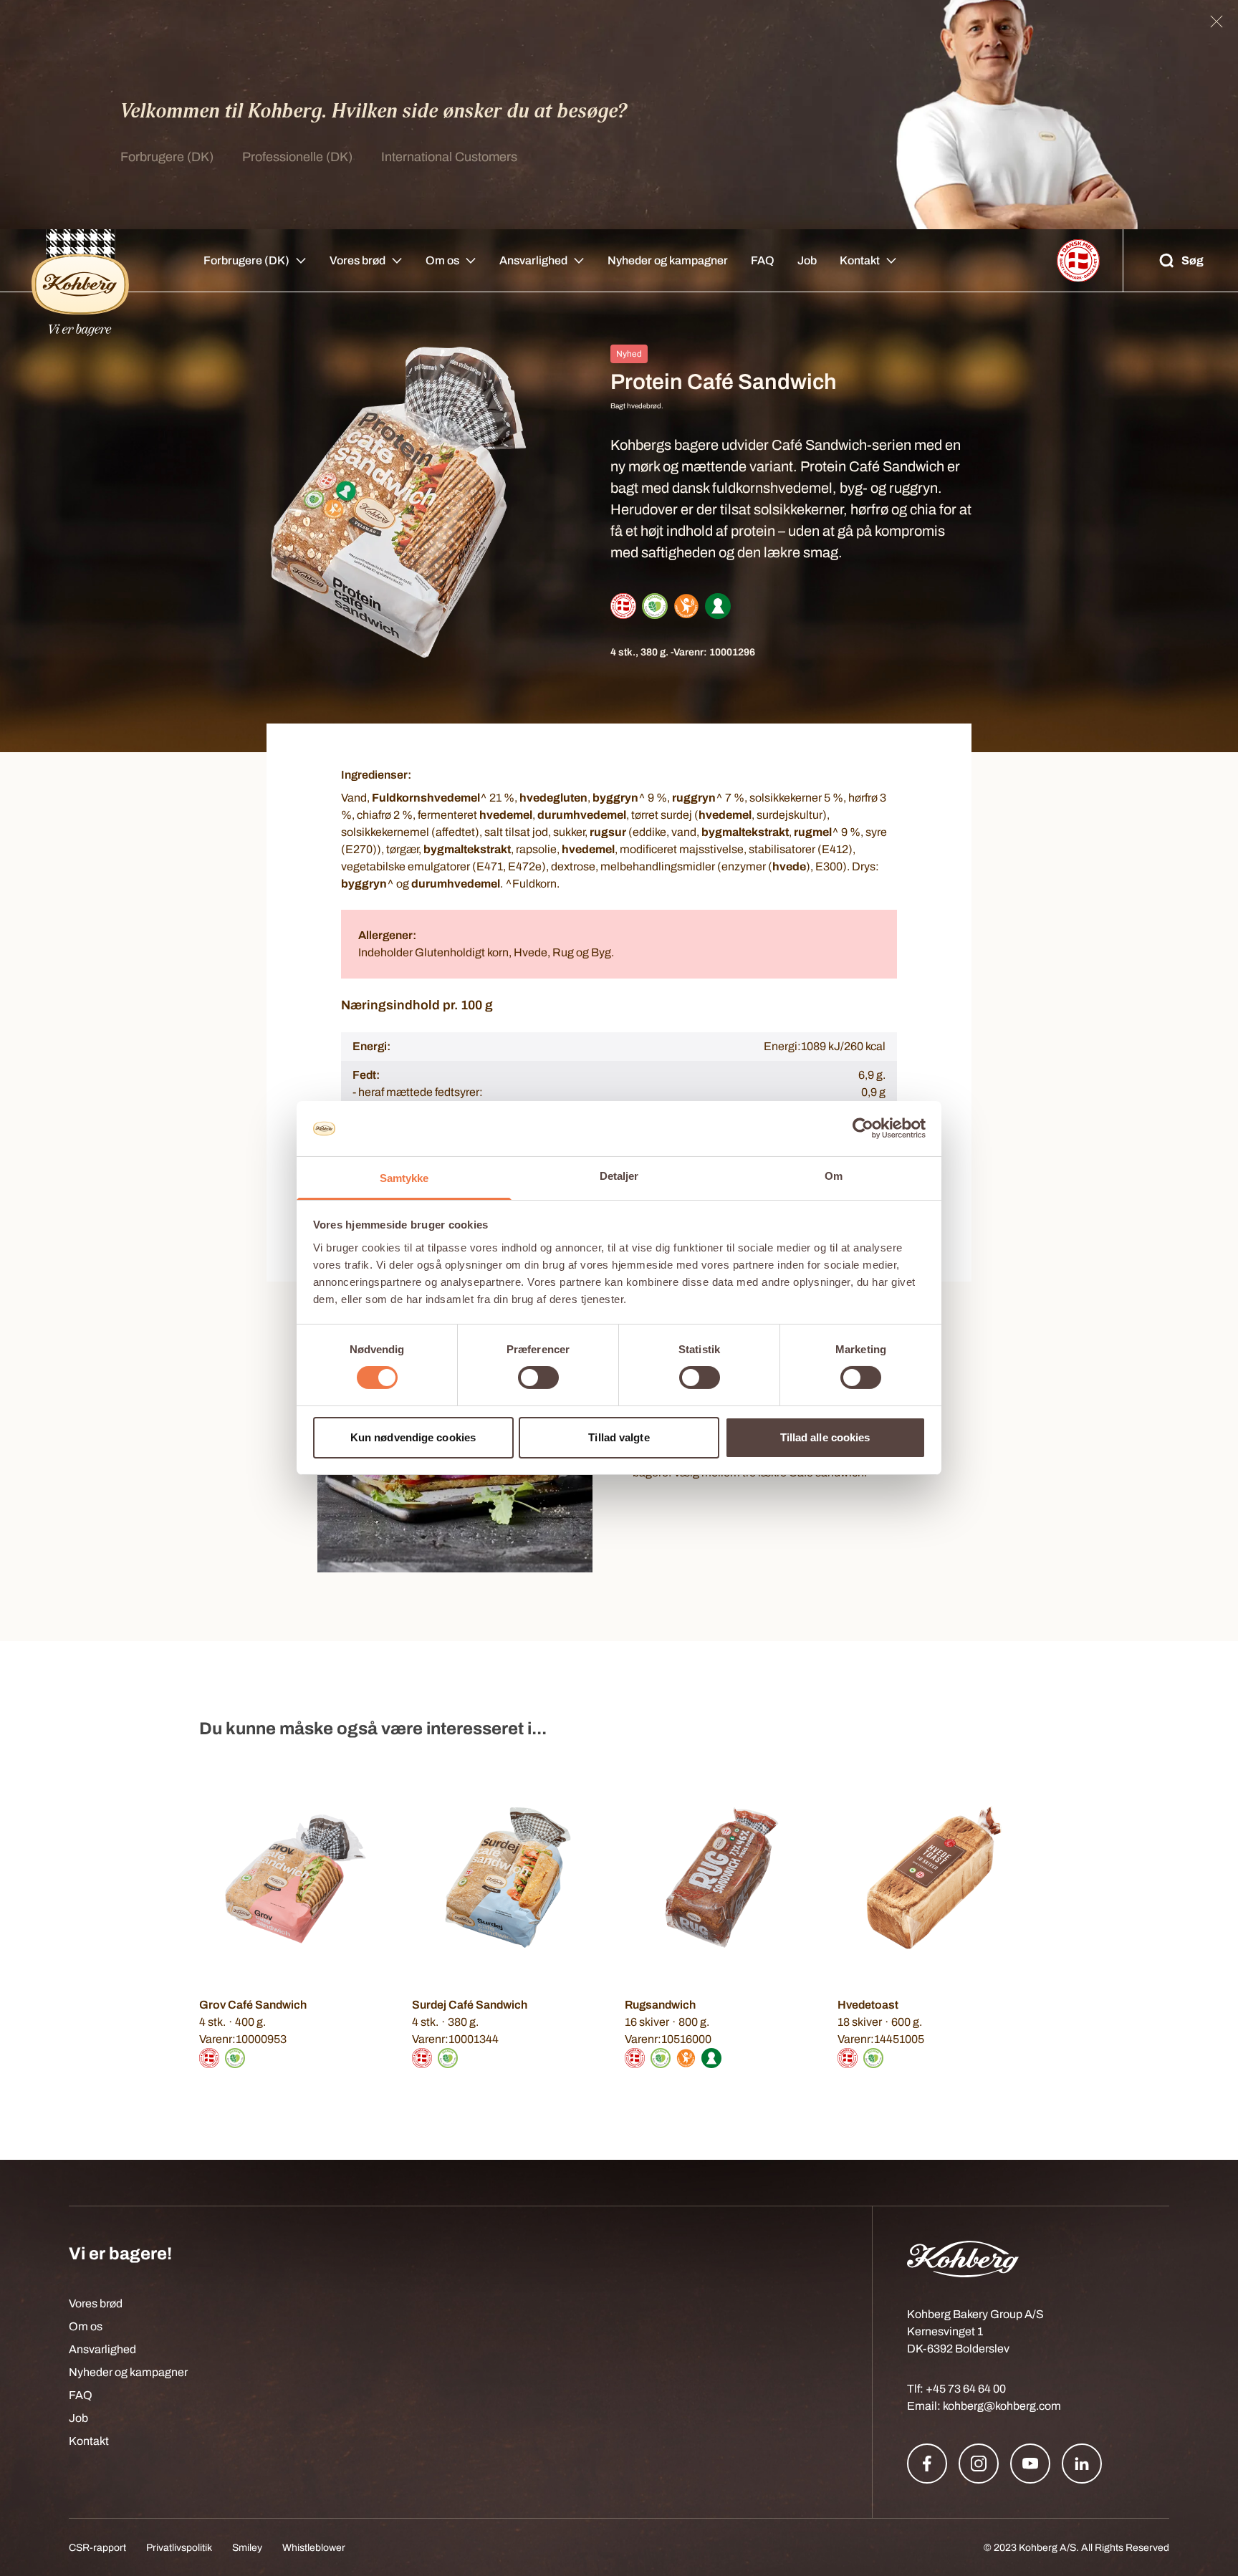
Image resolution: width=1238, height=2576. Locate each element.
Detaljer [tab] (619, 1176)
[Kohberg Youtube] (1030, 2464)
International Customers (449, 157)
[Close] (1217, 21)
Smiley (247, 2548)
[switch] (538, 1378)
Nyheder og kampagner (668, 260)
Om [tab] (834, 1176)
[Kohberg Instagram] (979, 2464)
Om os (442, 260)
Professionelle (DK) (297, 157)
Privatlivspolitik (179, 2548)
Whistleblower (314, 2548)
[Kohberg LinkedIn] (1082, 2464)
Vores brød (358, 260)
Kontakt (860, 260)
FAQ (763, 260)
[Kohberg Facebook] (927, 2464)
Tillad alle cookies (825, 1437)
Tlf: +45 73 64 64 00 (956, 2389)
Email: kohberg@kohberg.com (984, 2406)
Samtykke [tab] (404, 1178)
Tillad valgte (619, 1437)
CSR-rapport (97, 2548)
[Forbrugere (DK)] (80, 261)
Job (807, 260)
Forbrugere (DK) (167, 157)
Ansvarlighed (533, 260)
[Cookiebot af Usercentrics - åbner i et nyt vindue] (863, 1128)
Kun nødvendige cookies (413, 1437)
